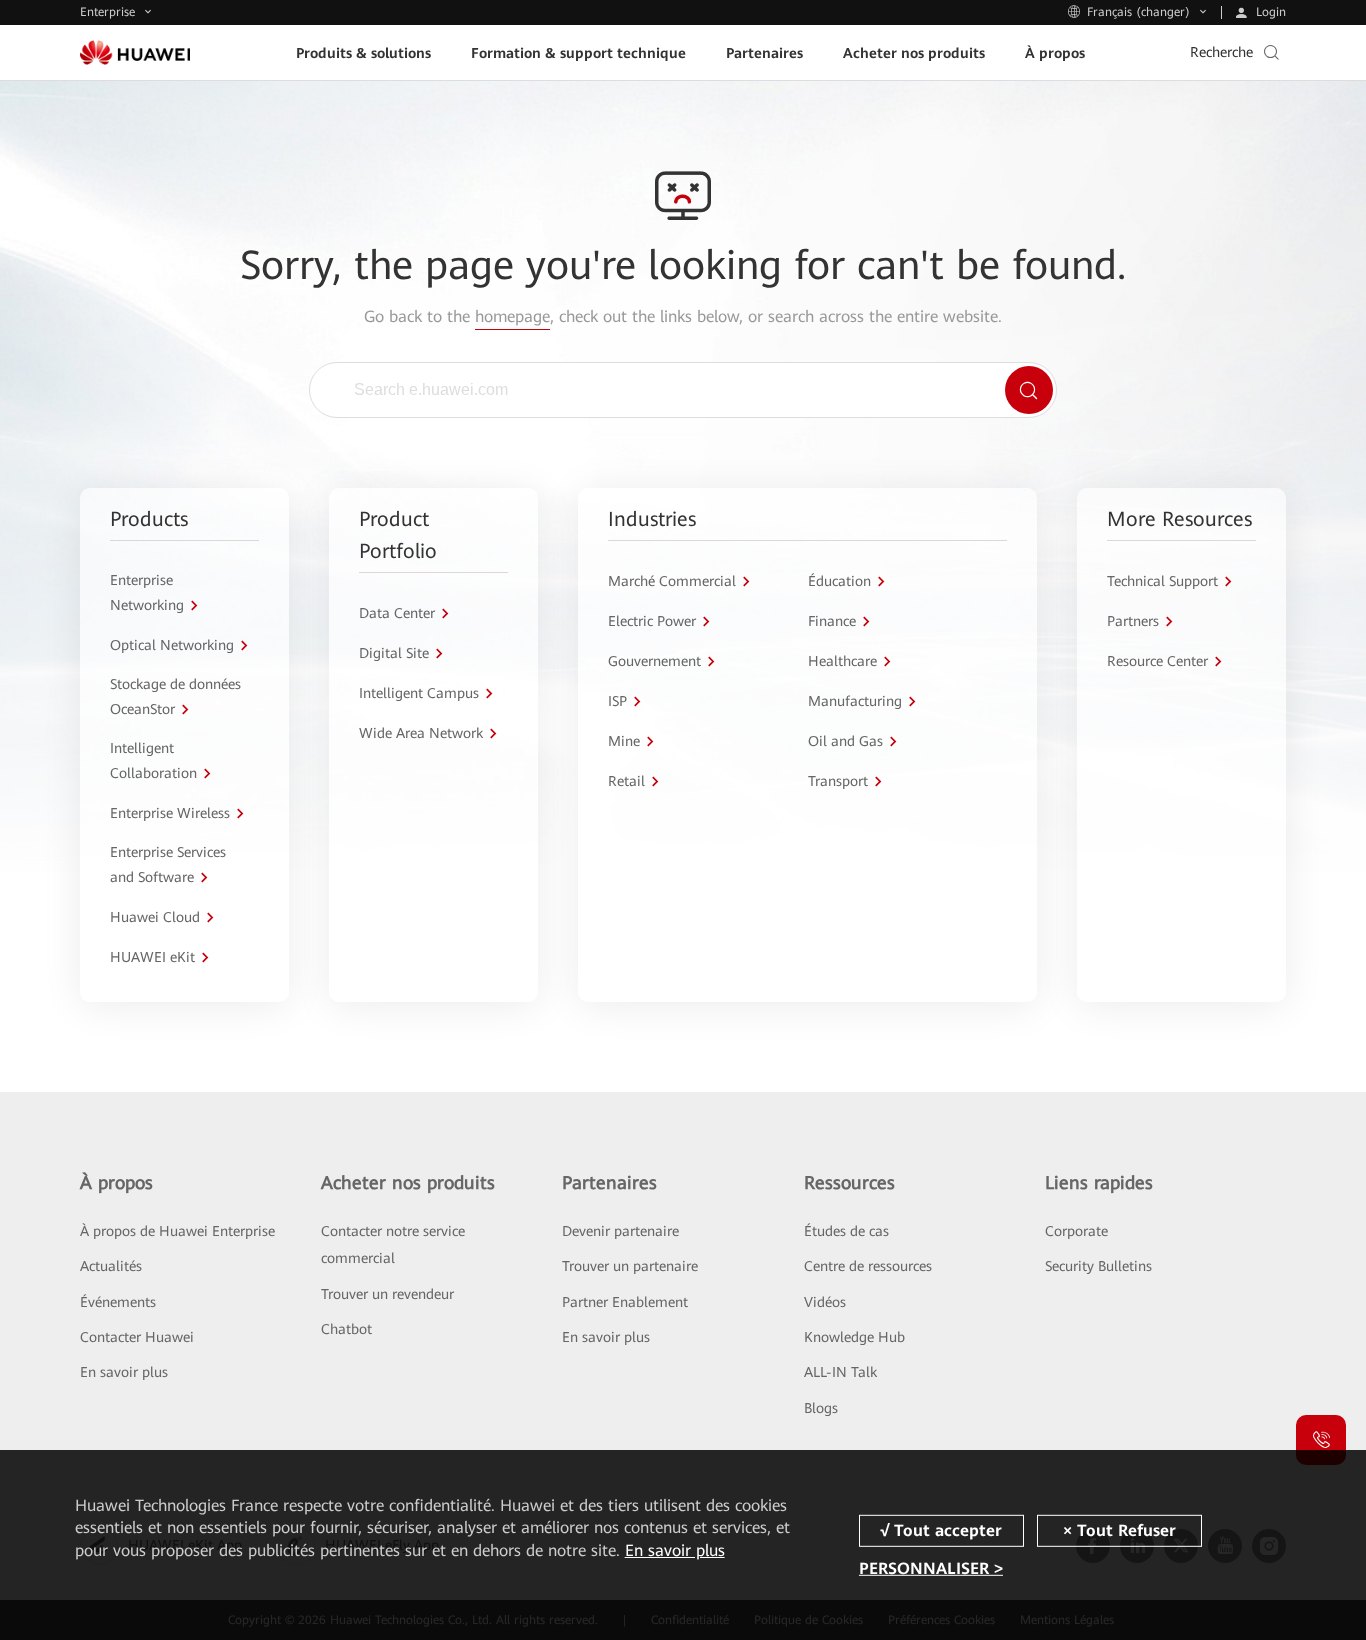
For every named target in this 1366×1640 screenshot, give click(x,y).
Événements (118, 1302)
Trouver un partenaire (630, 1266)
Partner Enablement (625, 1302)
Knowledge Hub (854, 1337)
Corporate (1076, 1231)
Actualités (111, 1266)
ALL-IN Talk (840, 1372)
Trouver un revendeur (387, 1294)
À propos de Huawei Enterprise (177, 1231)
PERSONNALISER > (931, 1568)
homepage (512, 316)
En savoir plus (124, 1372)
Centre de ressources (868, 1266)
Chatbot (346, 1329)
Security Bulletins (1098, 1266)
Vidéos (825, 1302)
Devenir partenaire (620, 1231)
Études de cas (846, 1231)
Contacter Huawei (137, 1337)
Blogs (821, 1408)
